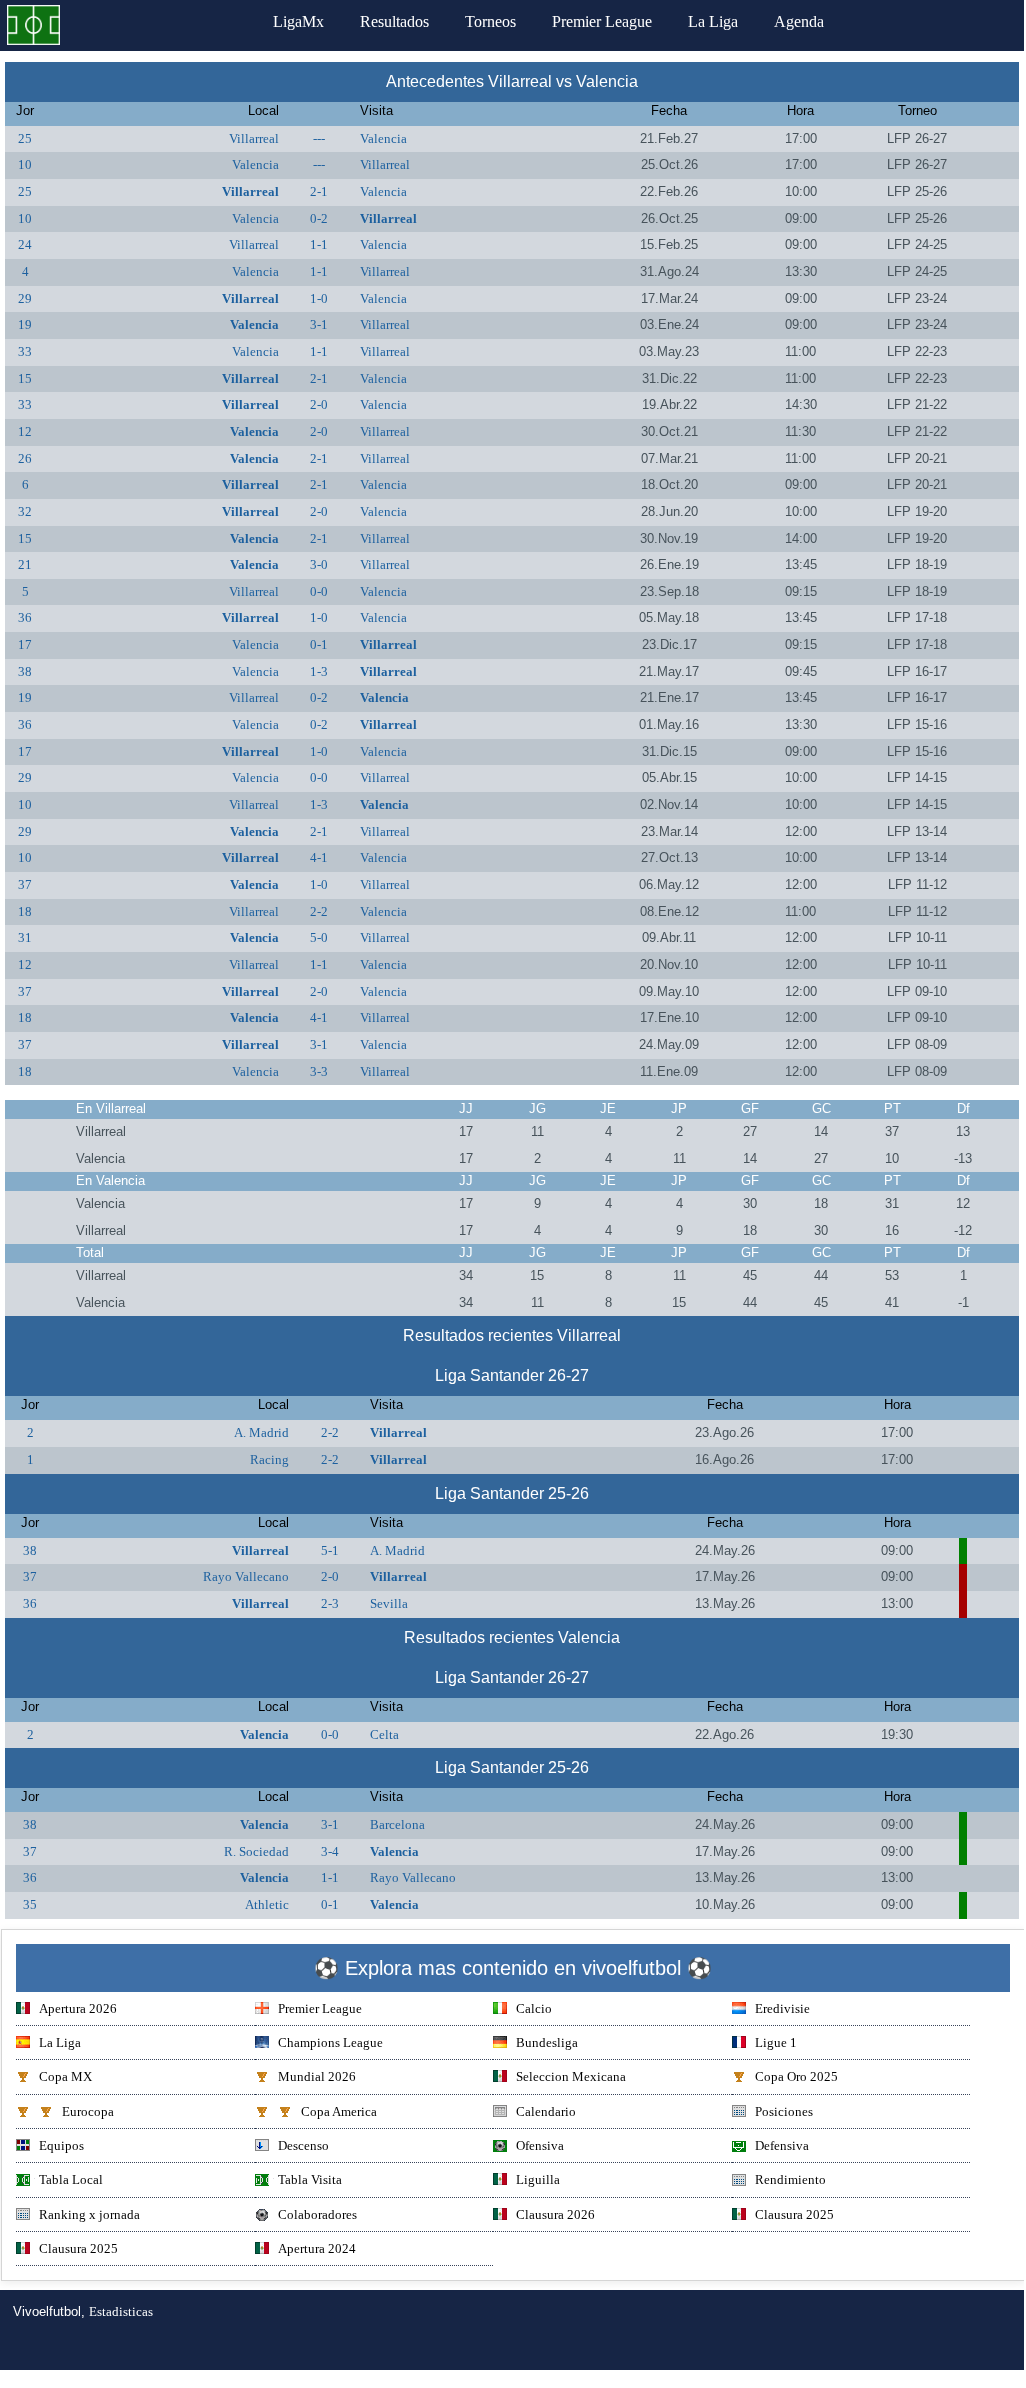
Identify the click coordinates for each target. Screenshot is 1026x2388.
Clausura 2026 (555, 2214)
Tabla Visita (310, 2179)
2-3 (330, 1603)
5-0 (319, 937)
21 (25, 564)
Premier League (602, 21)
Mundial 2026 (317, 2076)
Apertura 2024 (317, 2248)
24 (25, 244)
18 (25, 911)
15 (25, 378)
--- (319, 138)
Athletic (267, 1904)
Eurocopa (88, 2111)
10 (25, 164)
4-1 (319, 857)
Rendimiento (790, 2179)
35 (30, 1904)
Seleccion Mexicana (571, 2076)
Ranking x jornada (89, 2214)
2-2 (319, 911)
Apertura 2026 (78, 2008)
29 (25, 298)
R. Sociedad (256, 1851)
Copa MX (65, 2076)
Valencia (383, 138)
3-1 (319, 324)
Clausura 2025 (794, 2214)
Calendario (546, 2111)
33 (25, 351)
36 (25, 617)
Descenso (303, 2145)
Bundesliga (547, 2042)
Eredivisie (782, 2008)
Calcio (534, 2008)
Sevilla (389, 1603)
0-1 (319, 644)
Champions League (330, 2042)
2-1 (319, 191)
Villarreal (254, 138)
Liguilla (538, 2179)
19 (25, 324)
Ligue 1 (776, 2042)
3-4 (330, 1851)
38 (25, 671)
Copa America (339, 2111)
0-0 (319, 591)
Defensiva (782, 2145)
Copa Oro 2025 (796, 2076)
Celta (384, 1734)
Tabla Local (71, 2179)
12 (25, 431)
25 (25, 138)
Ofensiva (540, 2145)
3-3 (319, 1071)
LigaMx (298, 21)
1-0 (319, 298)
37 (25, 884)
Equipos (61, 2145)
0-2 (319, 218)
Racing (269, 1459)
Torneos (490, 21)
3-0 (319, 564)
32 (25, 511)
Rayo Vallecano (246, 1576)
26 (25, 458)
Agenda (799, 21)
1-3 (319, 671)
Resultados (394, 21)
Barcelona (397, 1824)
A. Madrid (261, 1432)
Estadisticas (121, 2311)
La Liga (713, 21)
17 (25, 644)
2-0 (319, 404)
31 (25, 937)
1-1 (319, 244)
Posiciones (784, 2111)
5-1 (330, 1550)
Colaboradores (317, 2214)
